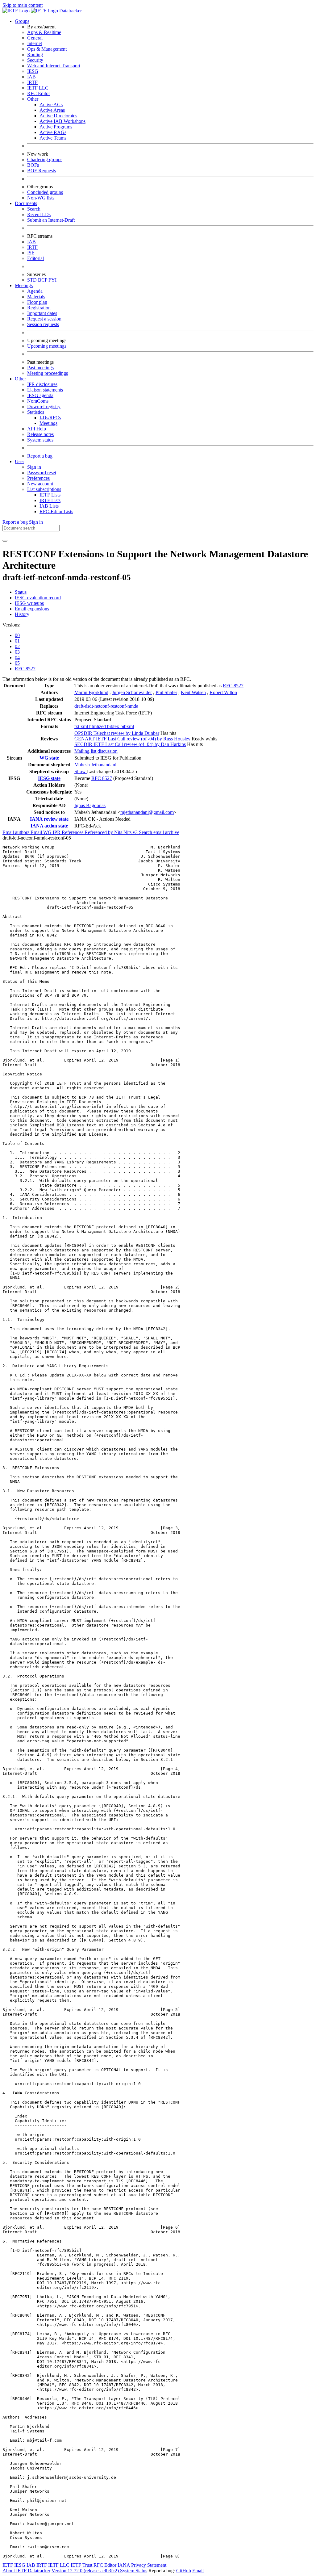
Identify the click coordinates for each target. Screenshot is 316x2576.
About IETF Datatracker (26, 2571)
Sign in (34, 467)
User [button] (19, 461)
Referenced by (99, 832)
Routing (35, 54)
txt (77, 726)
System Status (134, 2571)
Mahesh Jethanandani (95, 765)
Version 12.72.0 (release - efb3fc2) (86, 2571)
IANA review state (49, 819)
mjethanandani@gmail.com (147, 812)
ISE (31, 253)
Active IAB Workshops (62, 121)
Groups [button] (22, 21)
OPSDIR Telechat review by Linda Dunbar (117, 733)
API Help (37, 429)
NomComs (38, 401)
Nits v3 (131, 832)
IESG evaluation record (38, 598)
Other (33, 99)
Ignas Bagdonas (90, 805)
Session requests (43, 324)
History (22, 614)
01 (17, 641)
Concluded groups (45, 192)
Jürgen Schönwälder (132, 692)
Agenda (35, 291)
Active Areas (52, 110)
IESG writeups (29, 603)
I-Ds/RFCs (50, 418)
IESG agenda (40, 395)
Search (34, 209)
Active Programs (56, 127)
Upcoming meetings (47, 346)
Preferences (38, 478)
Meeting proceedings (48, 373)
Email (198, 2571)
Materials (36, 297)
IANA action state (49, 826)
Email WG (42, 832)
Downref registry (44, 406)
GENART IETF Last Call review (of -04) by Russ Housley (132, 739)
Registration (39, 308)
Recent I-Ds (39, 214)
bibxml (127, 726)
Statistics (36, 412)
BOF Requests (42, 171)
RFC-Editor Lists (56, 511)
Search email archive (159, 832)
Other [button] (20, 379)
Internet (35, 43)
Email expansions (32, 609)
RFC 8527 (25, 669)
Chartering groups (45, 159)
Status (21, 592)
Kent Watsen (193, 692)
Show (81, 771)
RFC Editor (39, 93)
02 (17, 646)
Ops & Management (47, 49)
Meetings (48, 423)
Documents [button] (26, 203)
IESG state (49, 778)
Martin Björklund (91, 692)
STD (33, 280)
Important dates (42, 313)
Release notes (40, 434)
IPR (57, 832)
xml (85, 726)
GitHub (184, 2571)
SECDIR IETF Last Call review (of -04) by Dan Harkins (130, 744)
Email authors (17, 832)
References (73, 832)
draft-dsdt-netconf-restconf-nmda (106, 706)
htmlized (98, 726)
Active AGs (51, 105)
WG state (49, 758)
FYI (52, 280)
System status (40, 440)
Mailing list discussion (96, 751)
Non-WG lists (41, 198)
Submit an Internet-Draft (51, 220)
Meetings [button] (24, 285)
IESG (33, 71)
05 (17, 663)
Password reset (42, 473)
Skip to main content (23, 5)
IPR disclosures (42, 384)
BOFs (33, 165)
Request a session (44, 319)
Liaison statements (45, 390)
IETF (8, 2565)
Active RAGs (53, 132)
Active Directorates (58, 116)
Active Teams (53, 138)
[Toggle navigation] (5, 541)
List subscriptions (44, 489)
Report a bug (40, 456)
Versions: (11, 625)
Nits (119, 832)
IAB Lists (49, 506)
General (35, 38)
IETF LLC (38, 88)
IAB (31, 77)
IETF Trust (81, 2565)
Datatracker (70, 11)
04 (17, 658)
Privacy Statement (149, 2565)
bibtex (114, 726)
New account (40, 484)
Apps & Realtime (44, 32)
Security (35, 60)
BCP (43, 280)
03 (17, 652)
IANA (124, 2565)
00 (17, 635)
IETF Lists (50, 495)
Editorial (35, 258)
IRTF (32, 82)
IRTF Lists (50, 500)
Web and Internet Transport (54, 66)
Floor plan (37, 302)
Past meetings (40, 368)
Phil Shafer (166, 692)
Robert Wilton (223, 692)
